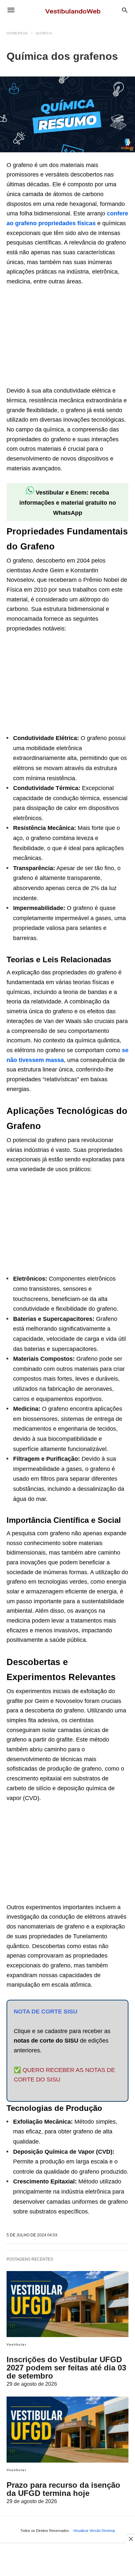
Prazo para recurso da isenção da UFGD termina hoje (63, 2489)
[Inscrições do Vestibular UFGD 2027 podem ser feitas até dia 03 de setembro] (67, 2304)
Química (44, 33)
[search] (125, 10)
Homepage (17, 33)
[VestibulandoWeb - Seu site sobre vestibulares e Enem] (75, 10)
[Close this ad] (130, 2539)
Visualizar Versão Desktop (94, 2531)
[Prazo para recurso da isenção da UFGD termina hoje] (67, 2430)
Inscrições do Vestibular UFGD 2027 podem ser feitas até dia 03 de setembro (66, 2368)
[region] (56, 337)
